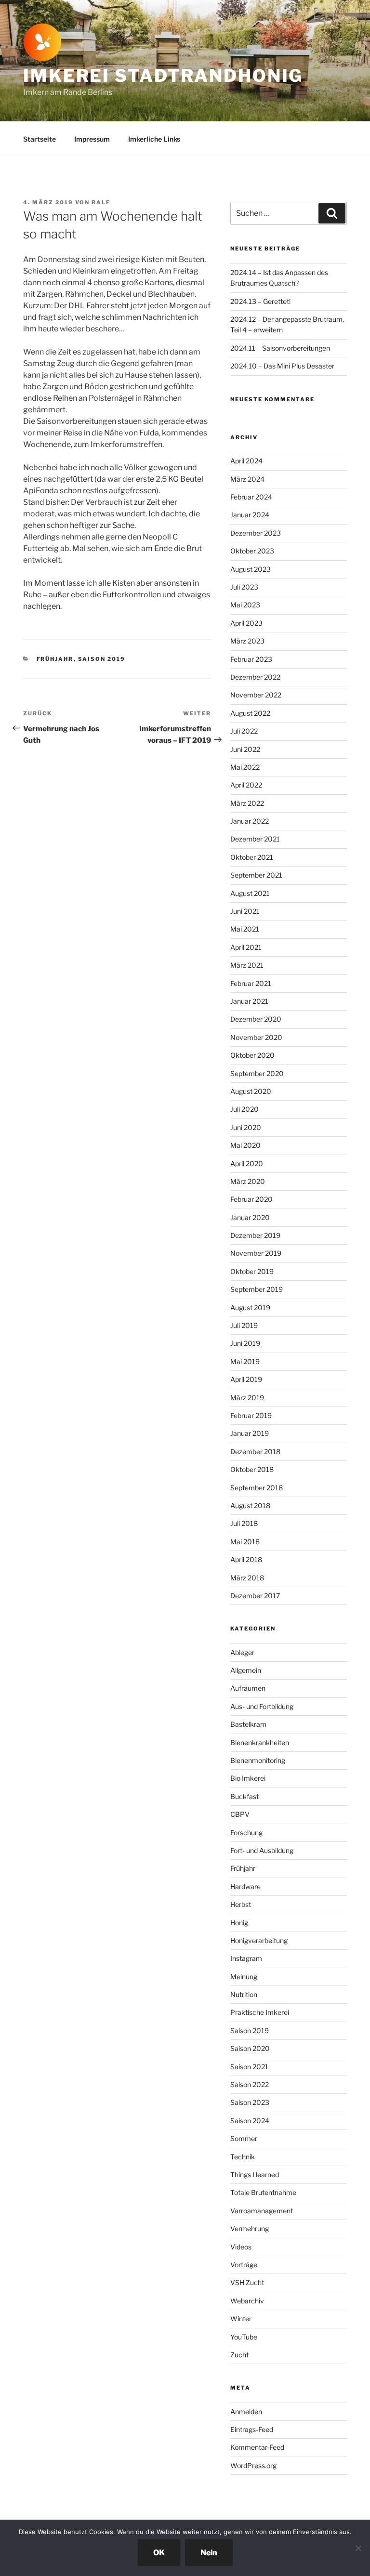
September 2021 (256, 875)
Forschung (246, 1833)
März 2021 (247, 965)
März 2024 (247, 479)
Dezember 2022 (255, 677)
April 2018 (246, 1559)
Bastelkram (248, 1724)
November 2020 (256, 1037)
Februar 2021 (251, 983)
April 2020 (247, 1163)
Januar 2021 (249, 1001)
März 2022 (247, 803)
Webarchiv (247, 2301)
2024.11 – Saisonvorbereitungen (280, 348)
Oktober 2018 (252, 1469)
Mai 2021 (245, 929)
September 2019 (257, 1289)
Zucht (239, 2355)
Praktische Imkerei (260, 2012)
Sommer (244, 2138)
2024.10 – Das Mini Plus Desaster (282, 366)
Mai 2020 (245, 1145)
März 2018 (247, 1578)
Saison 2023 (250, 2102)
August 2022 (250, 713)
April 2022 (246, 785)
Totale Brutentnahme (263, 2192)
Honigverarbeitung (259, 1940)
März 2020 (248, 1181)
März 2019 (247, 1398)
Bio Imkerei (248, 1778)
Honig (239, 1923)
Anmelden (246, 2412)
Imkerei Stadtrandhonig (163, 76)
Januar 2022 (250, 821)
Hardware (245, 1886)
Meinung (244, 1977)
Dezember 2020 (256, 1019)
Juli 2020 (244, 1109)
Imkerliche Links (154, 139)
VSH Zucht (247, 2282)
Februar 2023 (251, 659)
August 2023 (251, 569)
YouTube (244, 2337)
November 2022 (256, 695)
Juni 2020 (246, 1127)
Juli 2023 (244, 587)
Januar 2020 (250, 1217)
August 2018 (250, 1505)
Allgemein (246, 1670)
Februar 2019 (251, 1415)
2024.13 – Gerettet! (260, 301)
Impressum (92, 139)
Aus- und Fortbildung (262, 1706)
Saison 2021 (249, 2067)
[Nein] (358, 2548)
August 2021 (250, 893)
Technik (243, 2157)
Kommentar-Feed (257, 2447)
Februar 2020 (251, 1199)
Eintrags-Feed (252, 2429)
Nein (209, 2553)
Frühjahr (55, 659)
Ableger (242, 1652)
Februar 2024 (251, 497)
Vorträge (244, 2265)
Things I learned (255, 2175)
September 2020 (257, 1073)
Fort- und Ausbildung (262, 1850)
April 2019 (246, 1379)
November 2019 (256, 1253)
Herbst (241, 1904)
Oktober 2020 (252, 1055)
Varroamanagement (262, 2211)
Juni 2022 (245, 749)
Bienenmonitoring (258, 1760)
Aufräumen (248, 1688)
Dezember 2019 (255, 1235)
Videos (241, 2247)
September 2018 (257, 1488)
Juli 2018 (244, 1523)
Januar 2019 (250, 1433)
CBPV (240, 1814)
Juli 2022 (244, 731)
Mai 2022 (245, 767)
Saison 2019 (102, 659)
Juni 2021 (245, 911)
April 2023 (246, 623)
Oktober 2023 (252, 551)
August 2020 (251, 1091)
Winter (241, 2319)
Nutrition (244, 1994)
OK (159, 2553)
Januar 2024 (250, 515)
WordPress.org (253, 2465)
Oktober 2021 (252, 857)
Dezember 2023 (256, 533)
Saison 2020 (250, 2048)
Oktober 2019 (252, 1271)
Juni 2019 (245, 1343)
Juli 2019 (244, 1325)
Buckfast (244, 1796)
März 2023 (247, 641)
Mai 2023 (245, 605)
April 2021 (246, 947)
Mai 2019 (245, 1361)
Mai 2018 (245, 1542)
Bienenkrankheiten (260, 1742)
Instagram (246, 1958)
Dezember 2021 (255, 839)
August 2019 (250, 1308)
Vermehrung (250, 2228)
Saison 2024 (250, 2121)
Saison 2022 (250, 2084)
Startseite (40, 139)
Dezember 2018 (255, 1452)
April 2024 (246, 461)
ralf (101, 202)
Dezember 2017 (255, 1596)
